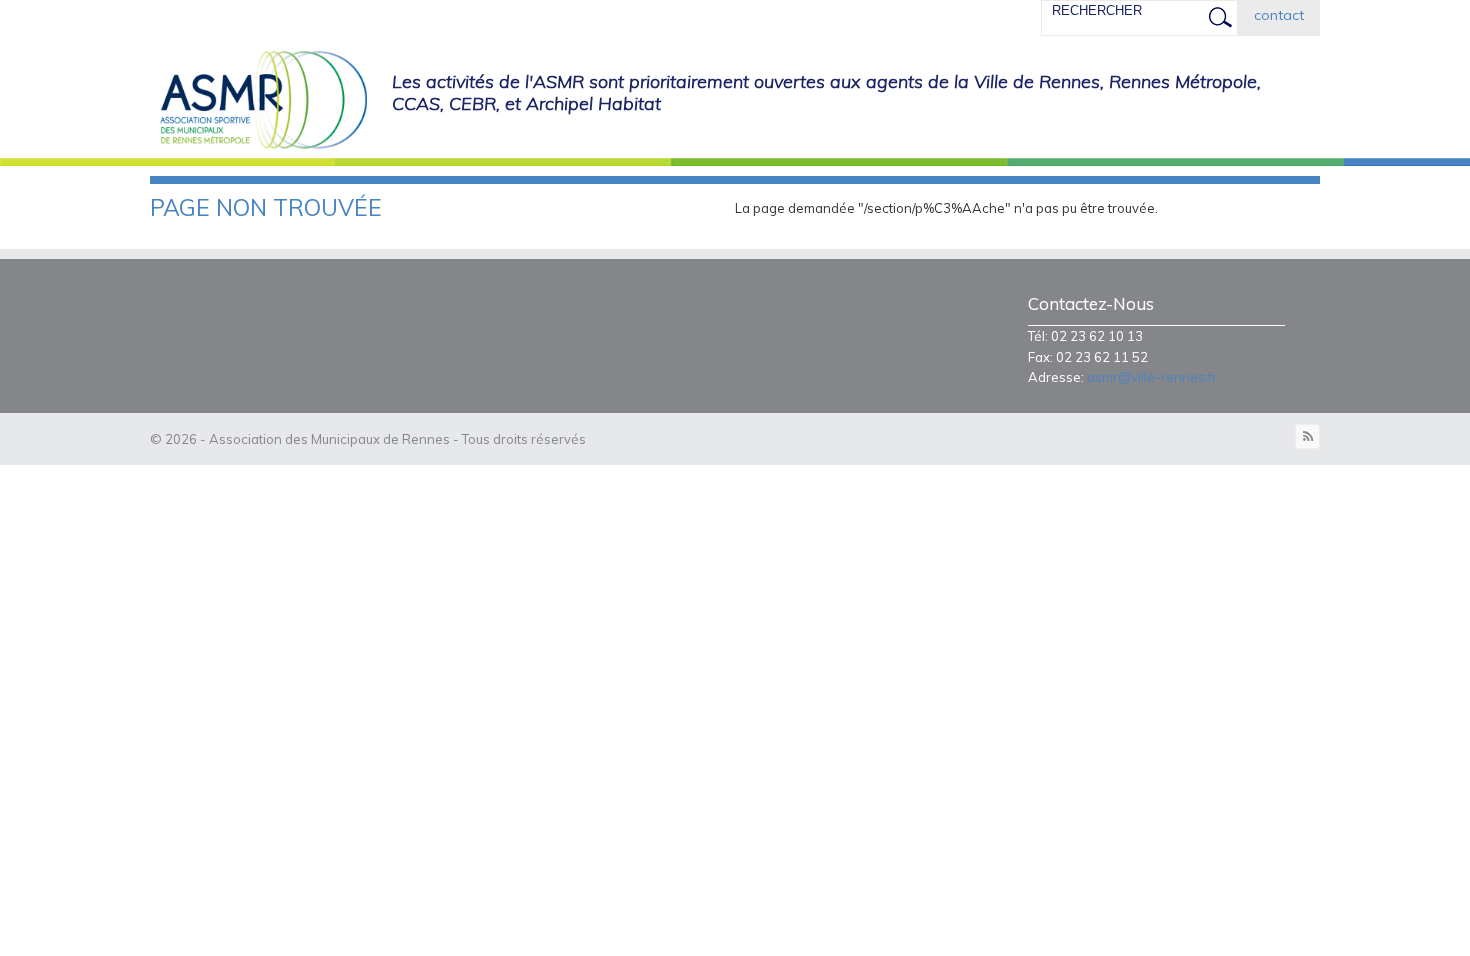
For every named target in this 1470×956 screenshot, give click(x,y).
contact (1279, 15)
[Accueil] (258, 101)
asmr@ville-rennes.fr (1152, 377)
